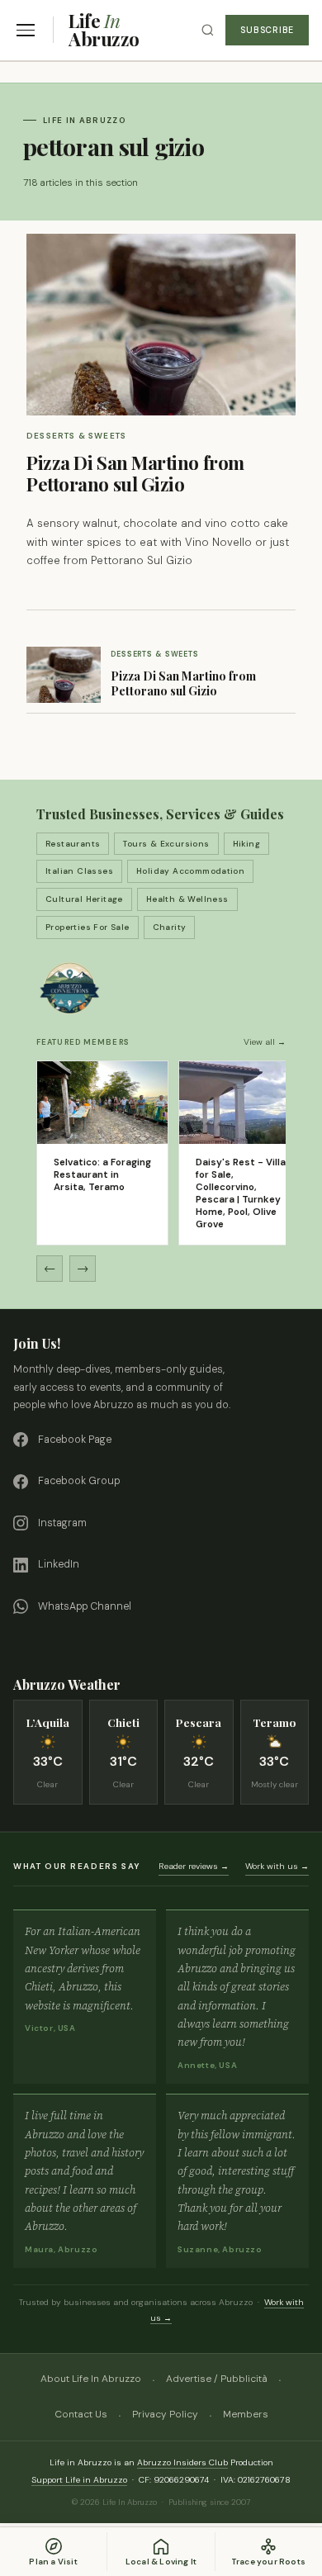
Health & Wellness (187, 899)
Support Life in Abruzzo (79, 2480)
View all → (265, 1042)
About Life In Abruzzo (91, 2379)
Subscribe (267, 30)
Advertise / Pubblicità (217, 2379)
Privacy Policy (165, 2414)
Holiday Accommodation (190, 871)
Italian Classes (79, 871)
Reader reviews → (194, 1866)
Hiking (246, 844)
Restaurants (73, 844)
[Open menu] (26, 30)
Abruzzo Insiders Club (182, 2462)
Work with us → (277, 1866)
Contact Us (81, 2414)
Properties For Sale (88, 927)
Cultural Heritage (84, 899)
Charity (170, 927)
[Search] (208, 30)
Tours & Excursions (166, 844)
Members (246, 2414)
